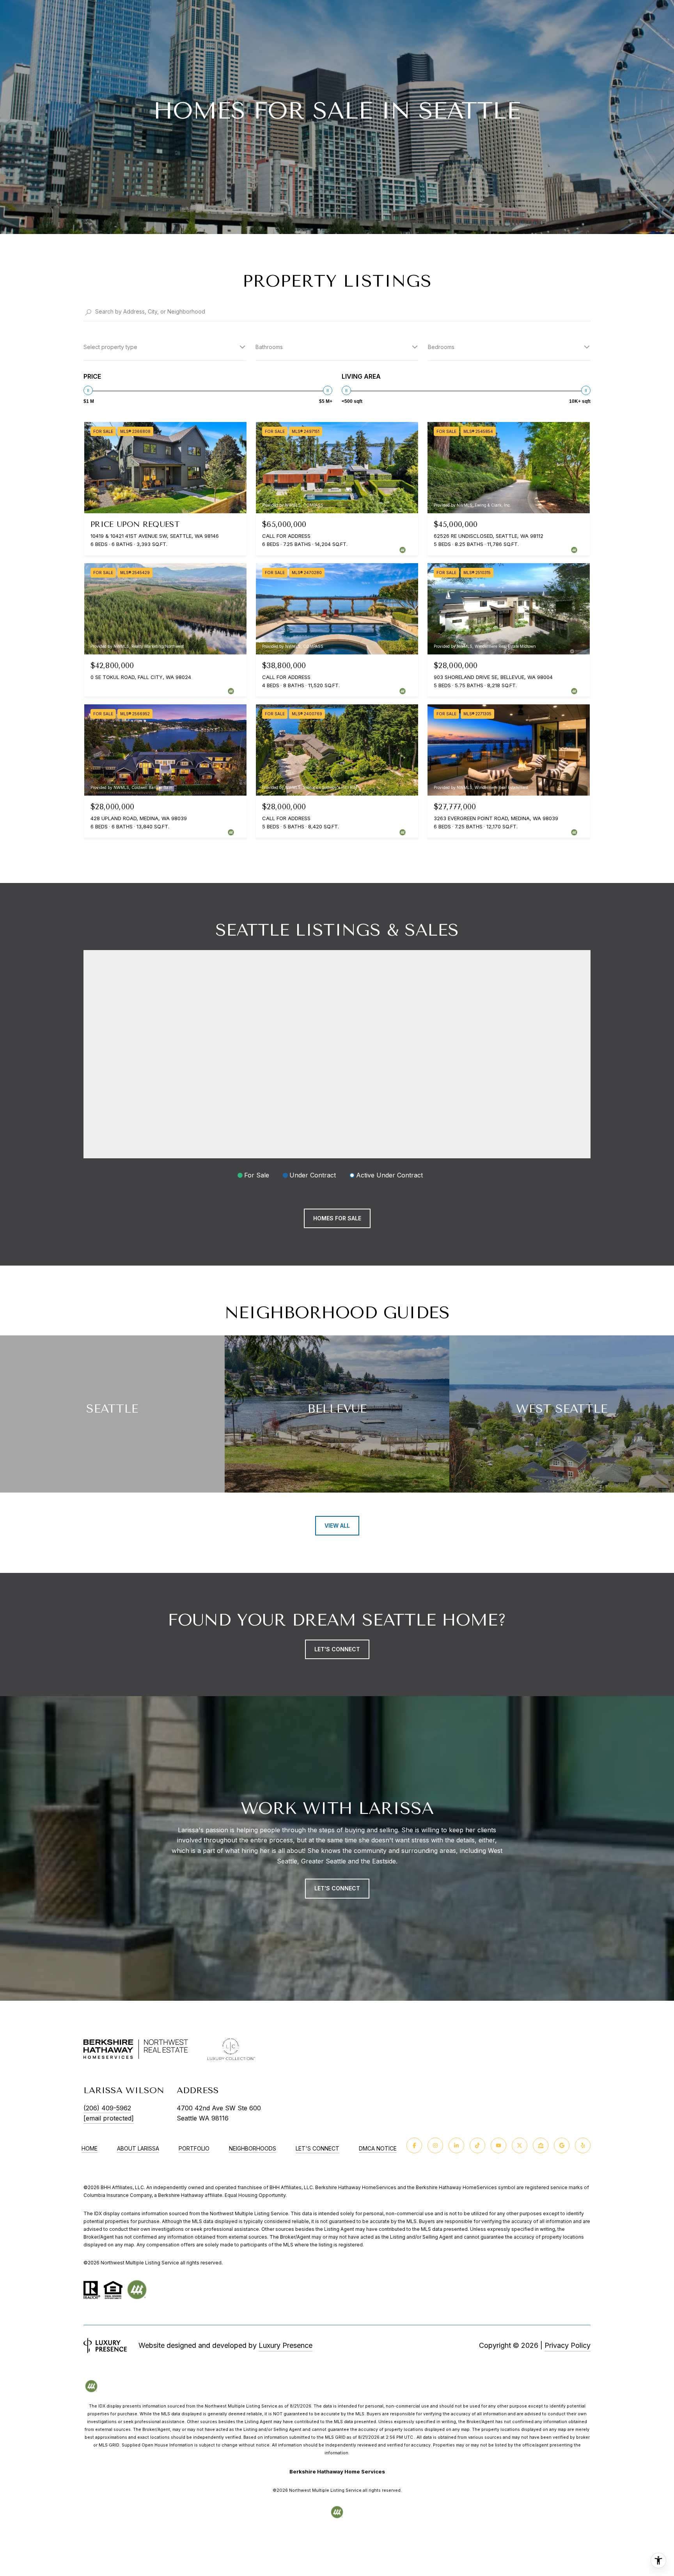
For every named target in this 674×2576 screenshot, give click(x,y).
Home (90, 2149)
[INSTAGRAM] (435, 2145)
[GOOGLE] (562, 2145)
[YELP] (583, 2145)
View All (337, 1526)
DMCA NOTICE (378, 2149)
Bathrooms (269, 347)
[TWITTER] (520, 2145)
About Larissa (138, 2149)
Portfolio (194, 2149)
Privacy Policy (568, 2345)
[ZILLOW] (541, 2145)
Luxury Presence (286, 2345)
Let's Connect (317, 2149)
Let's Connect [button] (337, 1649)
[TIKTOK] (477, 2145)
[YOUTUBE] (498, 2145)
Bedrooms (441, 347)
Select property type (110, 347)
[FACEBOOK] (414, 2145)
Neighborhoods (253, 2149)
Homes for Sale (337, 1218)
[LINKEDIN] (456, 2145)
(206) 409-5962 (107, 2108)
